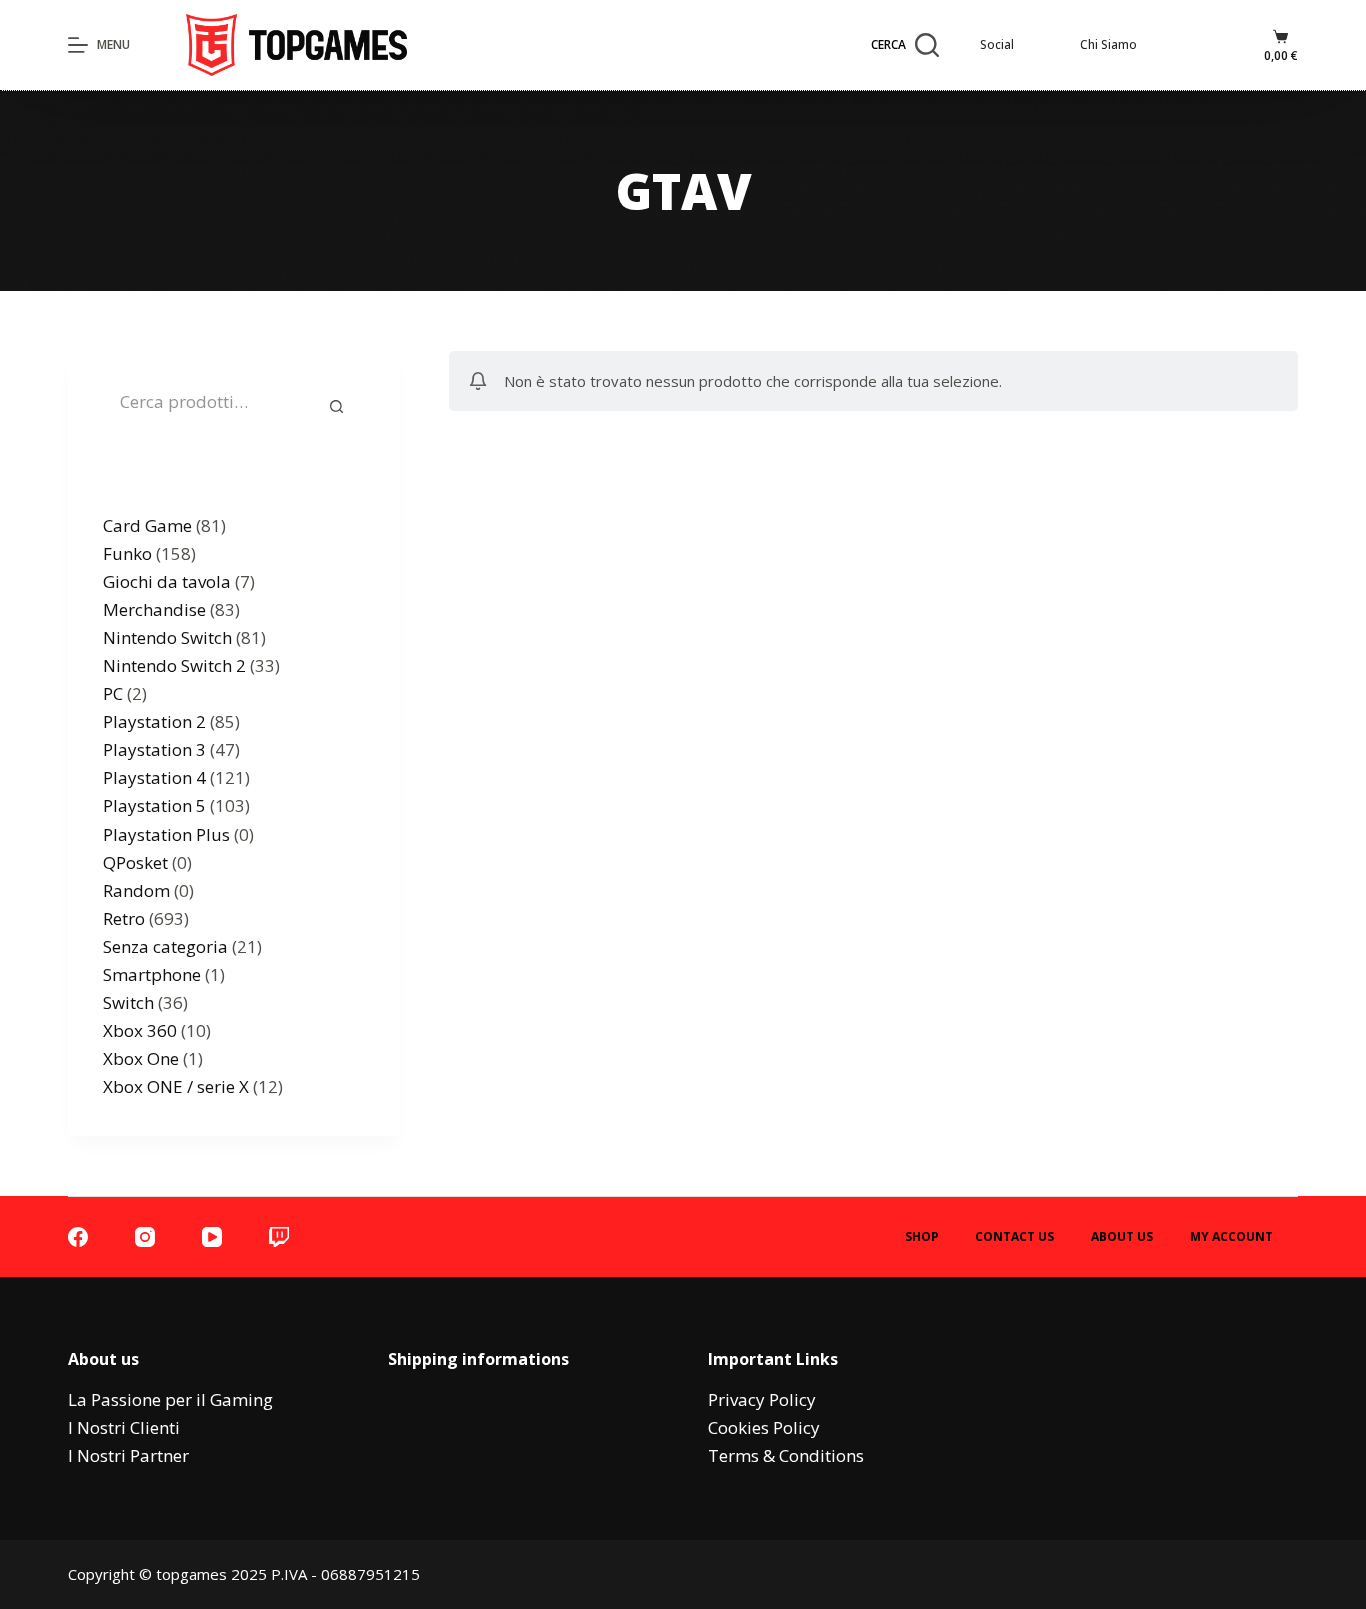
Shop (922, 1237)
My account (1231, 1237)
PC (113, 693)
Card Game (147, 525)
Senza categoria (165, 946)
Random (136, 890)
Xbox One (141, 1058)
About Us (1122, 1237)
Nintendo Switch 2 (174, 665)
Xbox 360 (140, 1030)
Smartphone (152, 974)
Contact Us (1014, 1237)
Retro (124, 918)
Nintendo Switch (167, 637)
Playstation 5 (154, 805)
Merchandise (154, 609)
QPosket (135, 862)
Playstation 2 (154, 721)
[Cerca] (336, 406)
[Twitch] (279, 1237)
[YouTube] (212, 1237)
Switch (128, 1002)
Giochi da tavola (167, 581)
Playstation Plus (166, 834)
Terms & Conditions (786, 1455)
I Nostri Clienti (124, 1427)
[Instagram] (145, 1237)
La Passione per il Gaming (170, 1399)
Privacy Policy (762, 1399)
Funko (127, 553)
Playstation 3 (154, 749)
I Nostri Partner (128, 1455)
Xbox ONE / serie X (176, 1086)
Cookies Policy (764, 1427)
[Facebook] (78, 1237)
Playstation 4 (154, 777)
